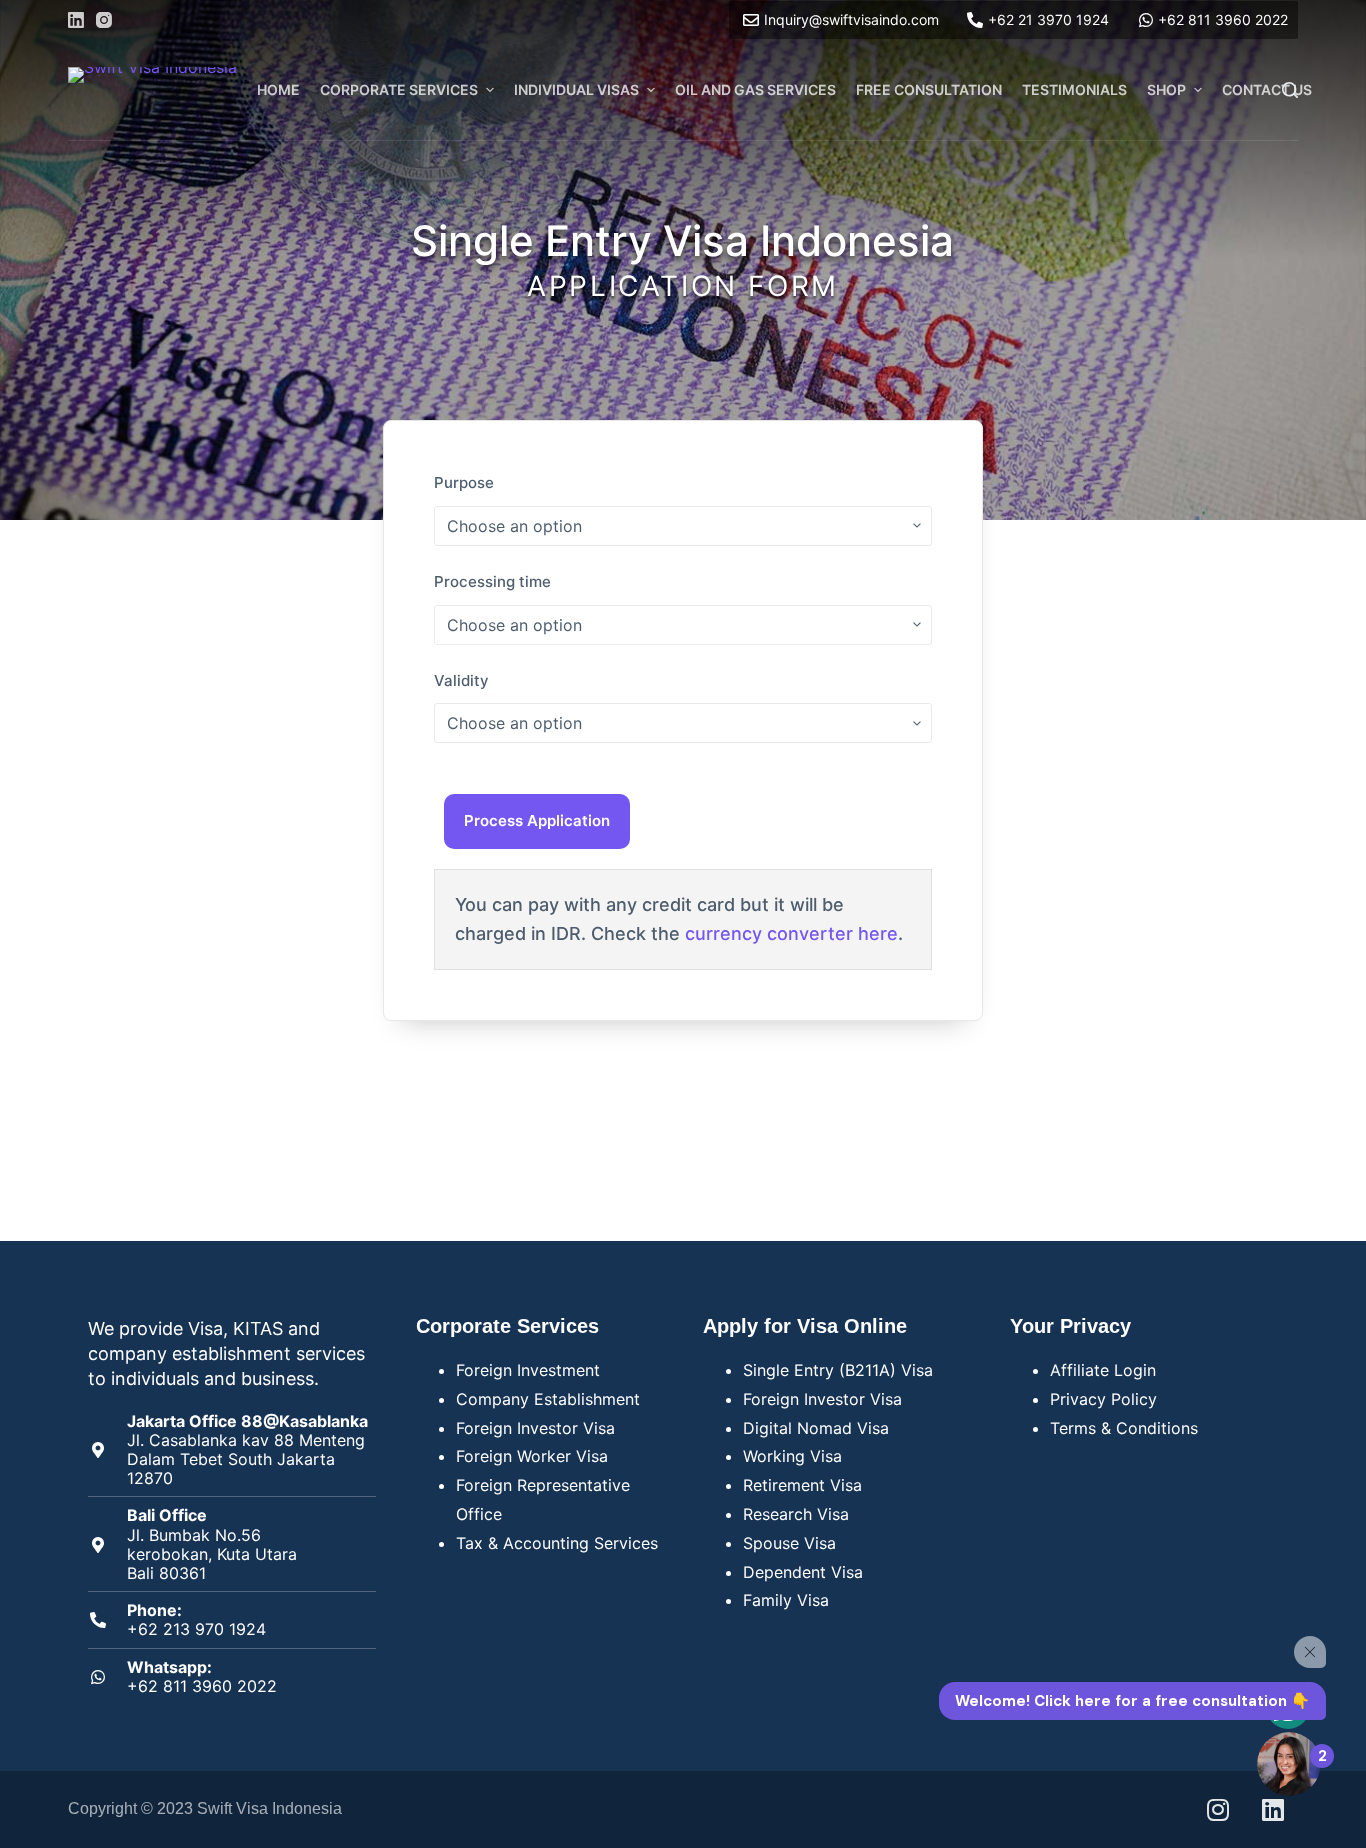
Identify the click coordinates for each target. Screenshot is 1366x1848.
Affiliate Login (1103, 1370)
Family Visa (786, 1600)
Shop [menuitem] (1166, 89)
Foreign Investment (528, 1370)
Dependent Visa (803, 1572)
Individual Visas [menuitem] (576, 89)
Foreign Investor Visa (535, 1428)
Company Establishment (548, 1399)
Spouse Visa (789, 1543)
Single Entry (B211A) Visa (838, 1370)
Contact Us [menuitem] (1267, 89)
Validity (461, 680)
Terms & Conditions (1124, 1428)
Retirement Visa (802, 1485)
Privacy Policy (1103, 1399)
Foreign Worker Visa (532, 1456)
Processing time (492, 581)
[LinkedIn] (76, 20)
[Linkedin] (1273, 1809)
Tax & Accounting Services (557, 1543)
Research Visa (796, 1514)
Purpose (464, 482)
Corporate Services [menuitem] (399, 89)
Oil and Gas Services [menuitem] (755, 89)
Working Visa (792, 1456)
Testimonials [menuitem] (1074, 89)
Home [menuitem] (278, 89)
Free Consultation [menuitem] (929, 89)
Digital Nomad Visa (816, 1428)
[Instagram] (104, 20)
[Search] (1290, 90)
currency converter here (791, 933)
